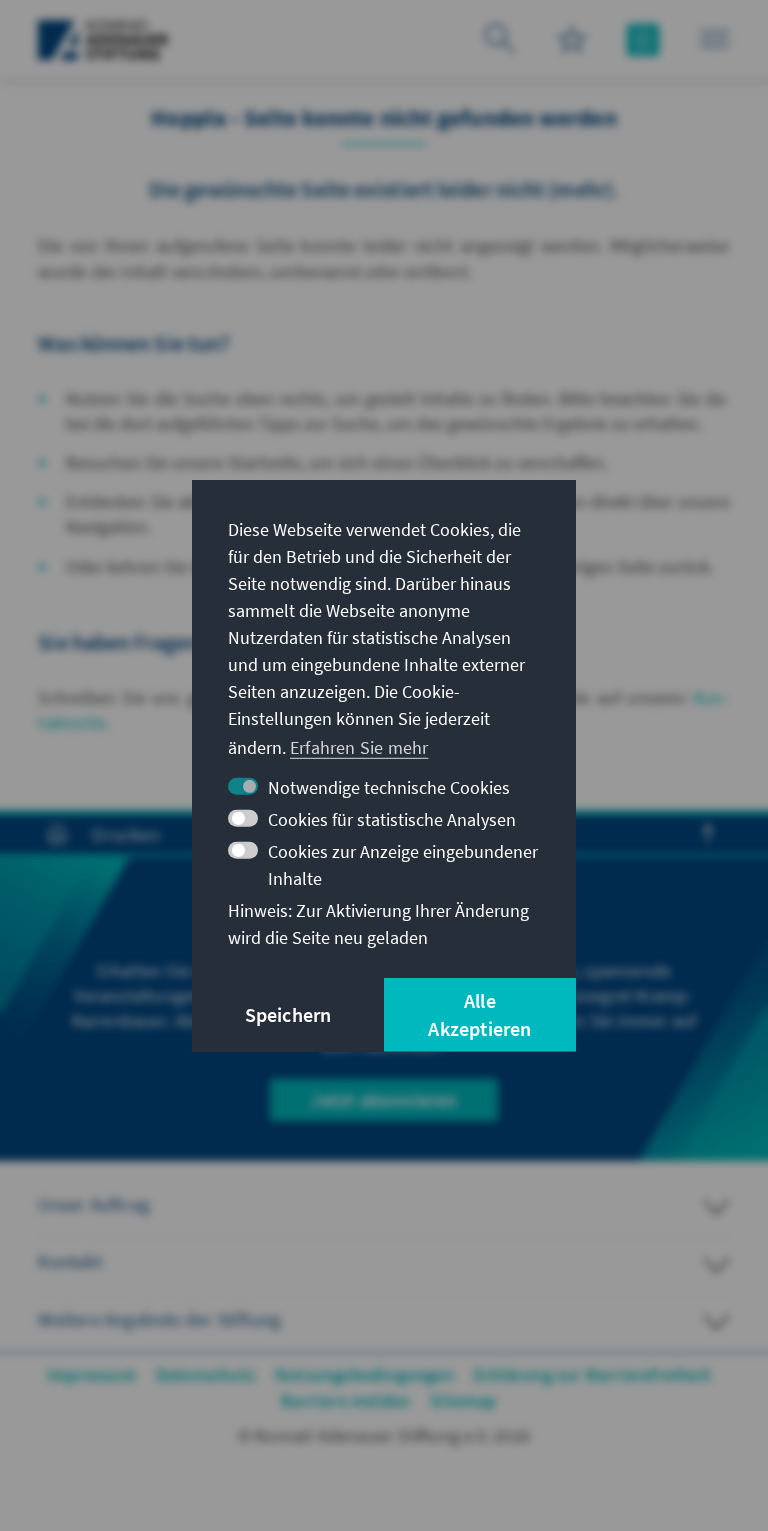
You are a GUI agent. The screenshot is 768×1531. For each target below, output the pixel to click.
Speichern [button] (288, 1014)
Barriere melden (345, 1400)
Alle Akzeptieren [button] (479, 1014)
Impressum (91, 1374)
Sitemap (463, 1400)
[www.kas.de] (103, 40)
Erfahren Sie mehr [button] (359, 747)
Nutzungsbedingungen (364, 1374)
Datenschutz (205, 1374)
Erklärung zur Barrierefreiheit (592, 1374)
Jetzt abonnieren (383, 1099)
